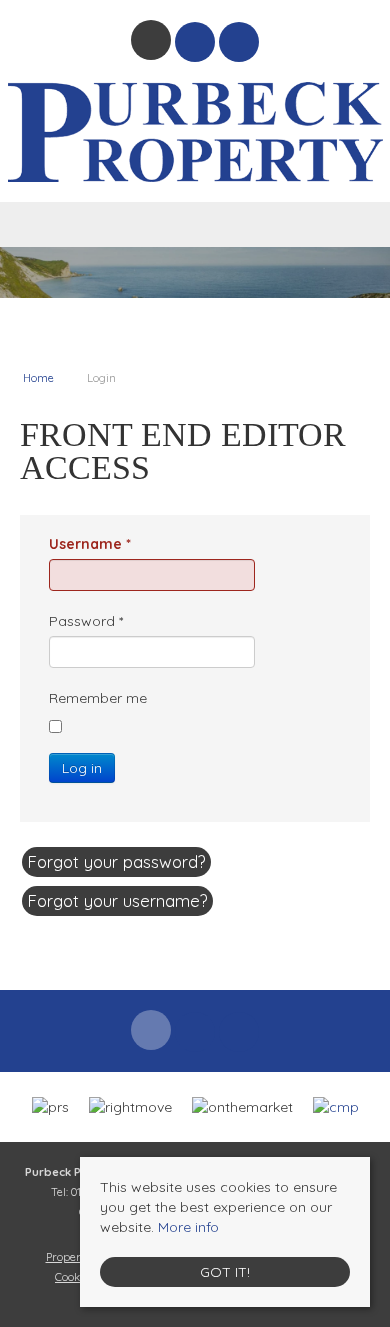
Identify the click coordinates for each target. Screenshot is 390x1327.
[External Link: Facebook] (153, 43)
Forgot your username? (117, 900)
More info (188, 1227)
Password (86, 621)
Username (90, 544)
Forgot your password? (116, 861)
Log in (82, 768)
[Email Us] (195, 42)
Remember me (98, 698)
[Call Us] (239, 42)
